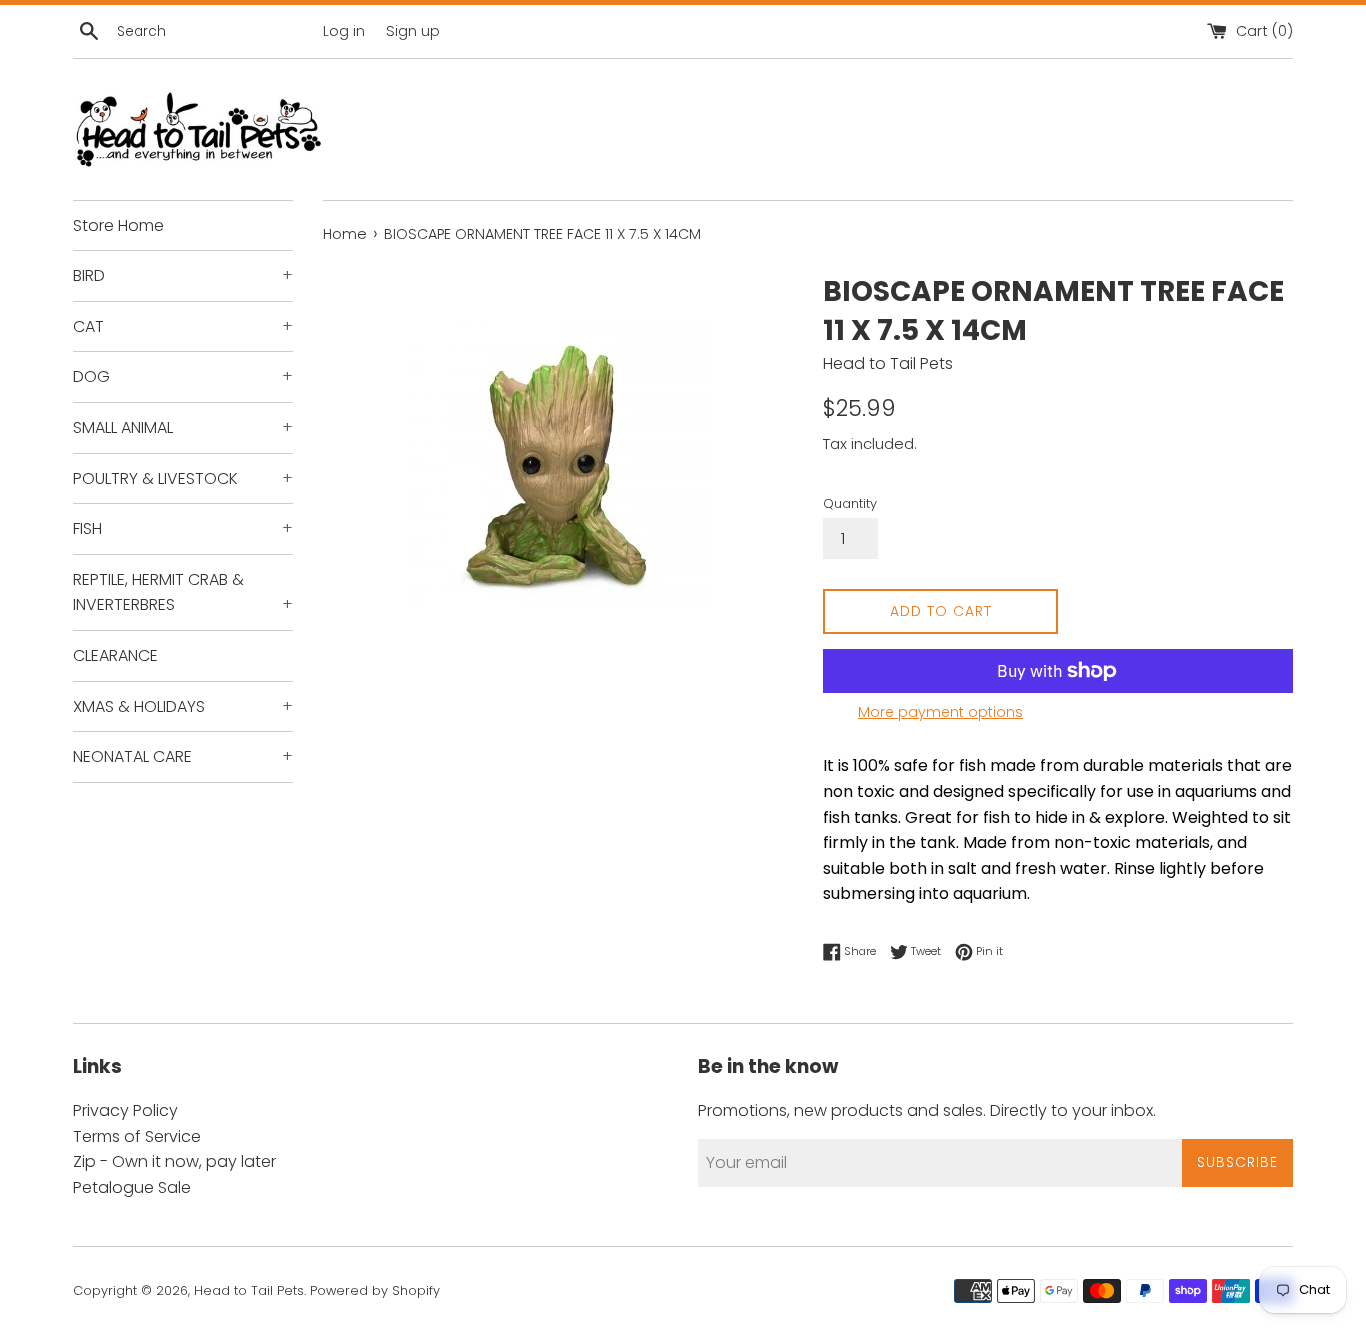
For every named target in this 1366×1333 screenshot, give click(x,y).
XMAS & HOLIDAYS (183, 706)
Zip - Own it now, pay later (174, 1161)
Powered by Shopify (375, 1290)
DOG (183, 376)
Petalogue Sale (132, 1187)
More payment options (940, 712)
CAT (183, 326)
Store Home (118, 225)
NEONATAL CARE (183, 756)
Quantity (850, 503)
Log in (344, 31)
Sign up (413, 31)
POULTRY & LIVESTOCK (183, 478)
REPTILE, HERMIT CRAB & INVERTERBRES (183, 592)
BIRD (183, 275)
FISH (183, 528)
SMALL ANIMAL (183, 427)
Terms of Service (137, 1136)
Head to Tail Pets (249, 1290)
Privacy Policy (125, 1110)
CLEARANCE (115, 655)
